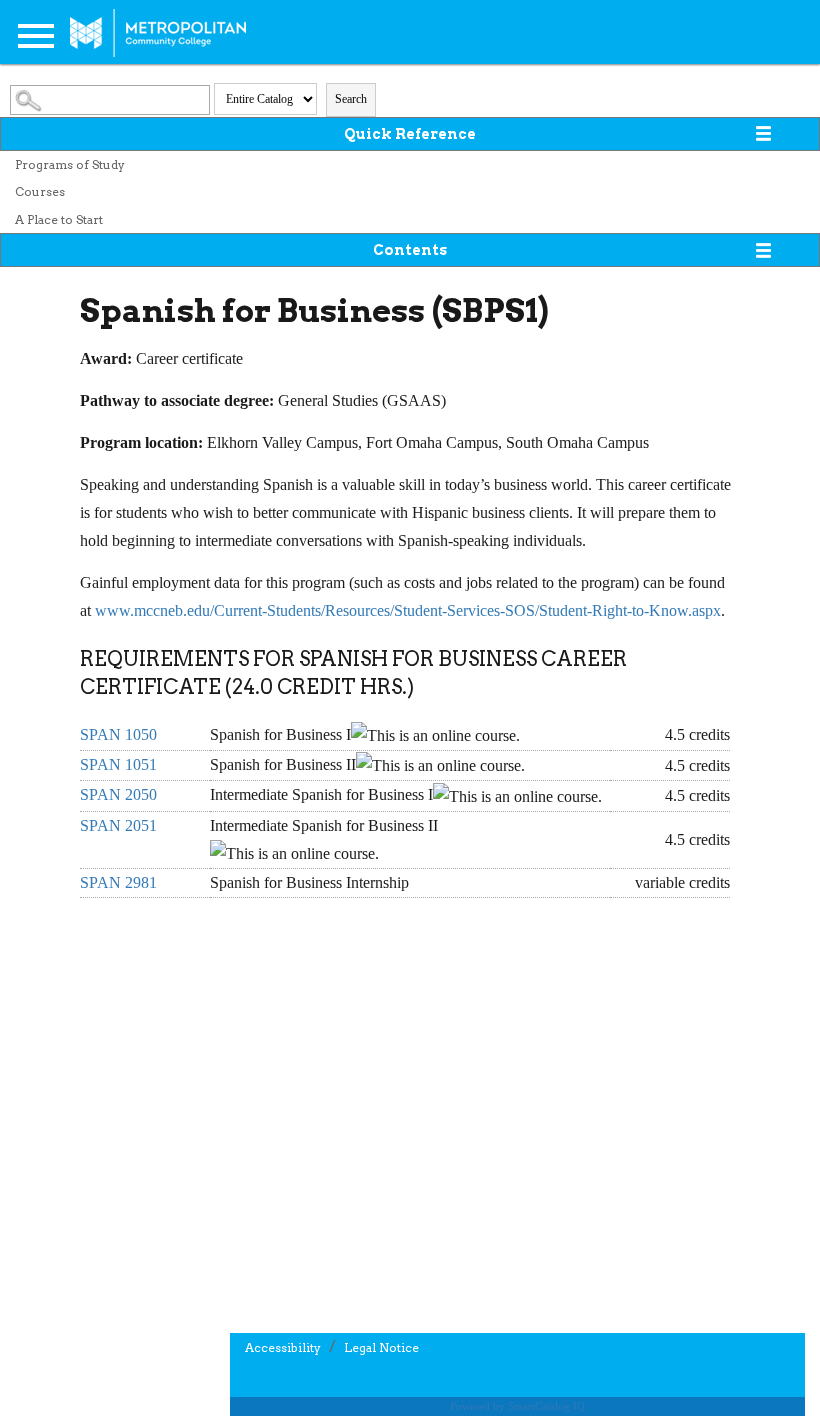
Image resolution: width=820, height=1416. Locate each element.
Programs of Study (70, 164)
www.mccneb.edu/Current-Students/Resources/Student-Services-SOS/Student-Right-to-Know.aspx (408, 610)
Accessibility (283, 1347)
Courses (40, 191)
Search (351, 99)
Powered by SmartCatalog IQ (517, 1406)
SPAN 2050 (118, 794)
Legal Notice (381, 1347)
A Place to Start (59, 219)
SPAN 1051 (118, 764)
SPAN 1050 (118, 734)
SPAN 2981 (118, 882)
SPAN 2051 (118, 825)
